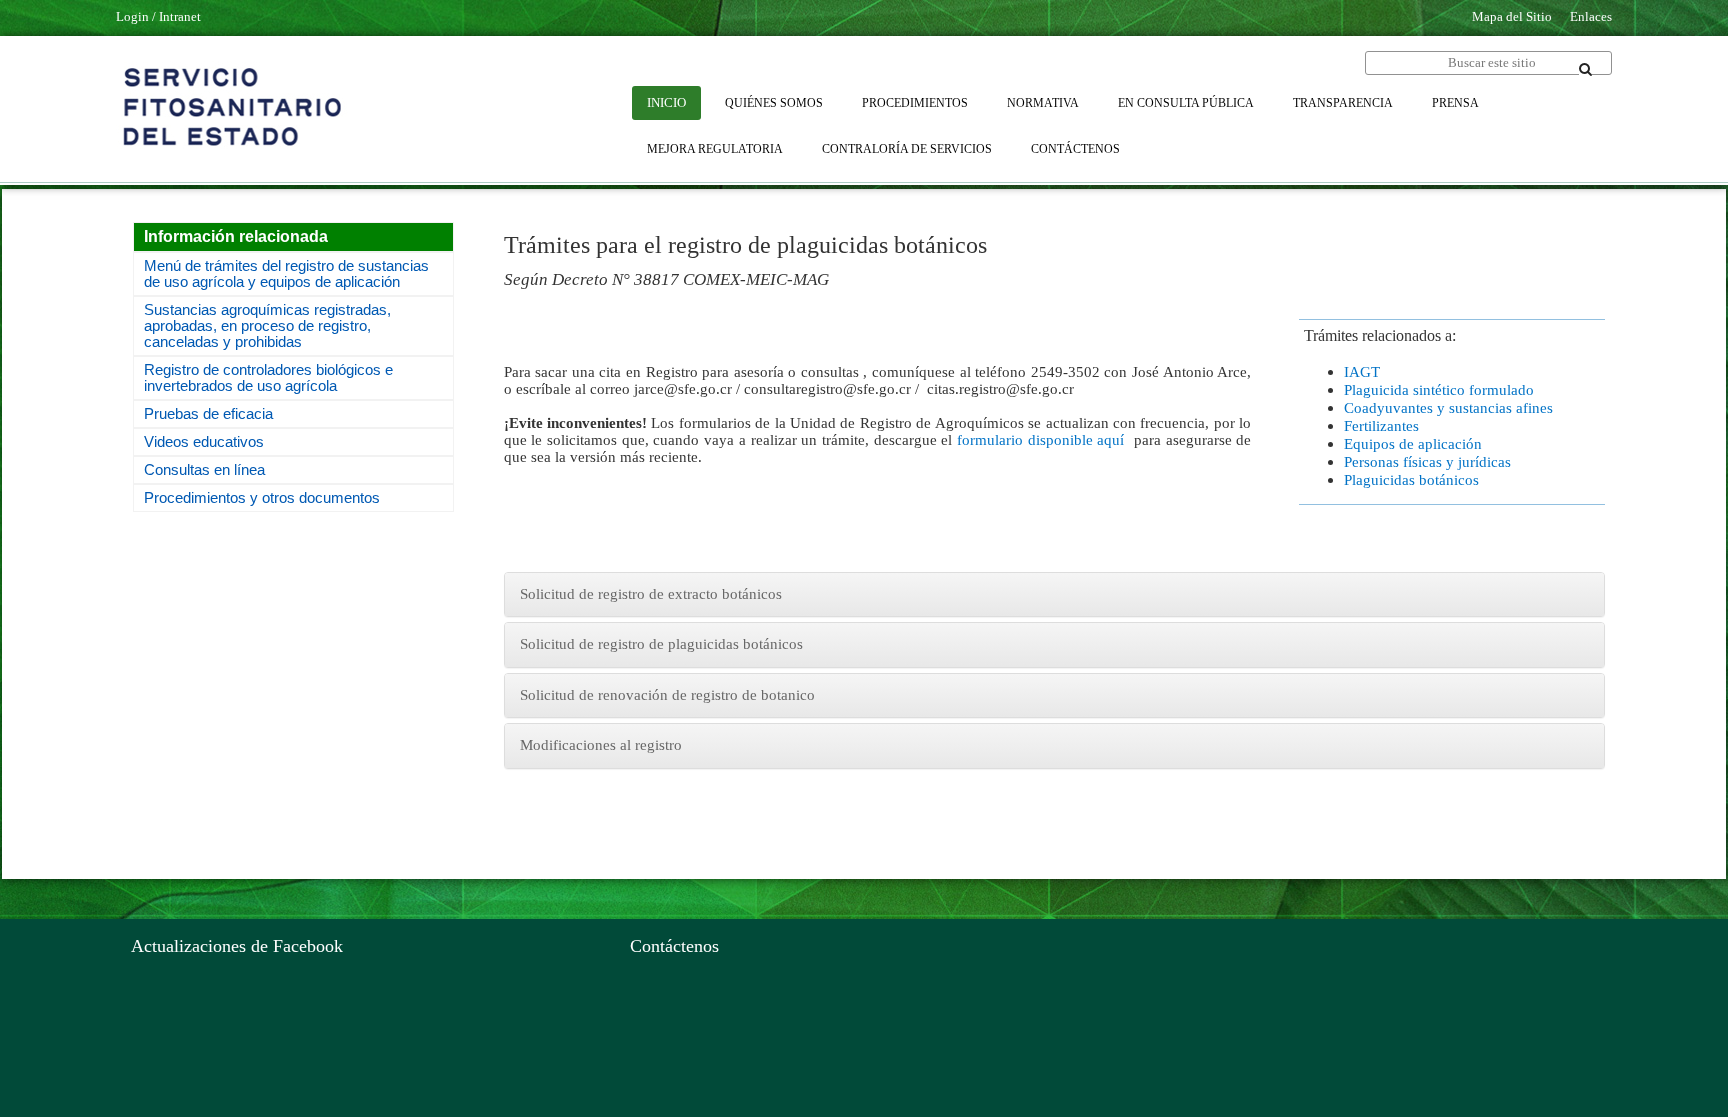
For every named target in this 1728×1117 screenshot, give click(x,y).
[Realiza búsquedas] (1586, 69)
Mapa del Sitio (1512, 16)
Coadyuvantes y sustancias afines (1448, 408)
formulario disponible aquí (1040, 440)
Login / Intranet (158, 16)
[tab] (1054, 594)
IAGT (1362, 372)
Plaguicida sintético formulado (1439, 390)
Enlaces (1591, 16)
